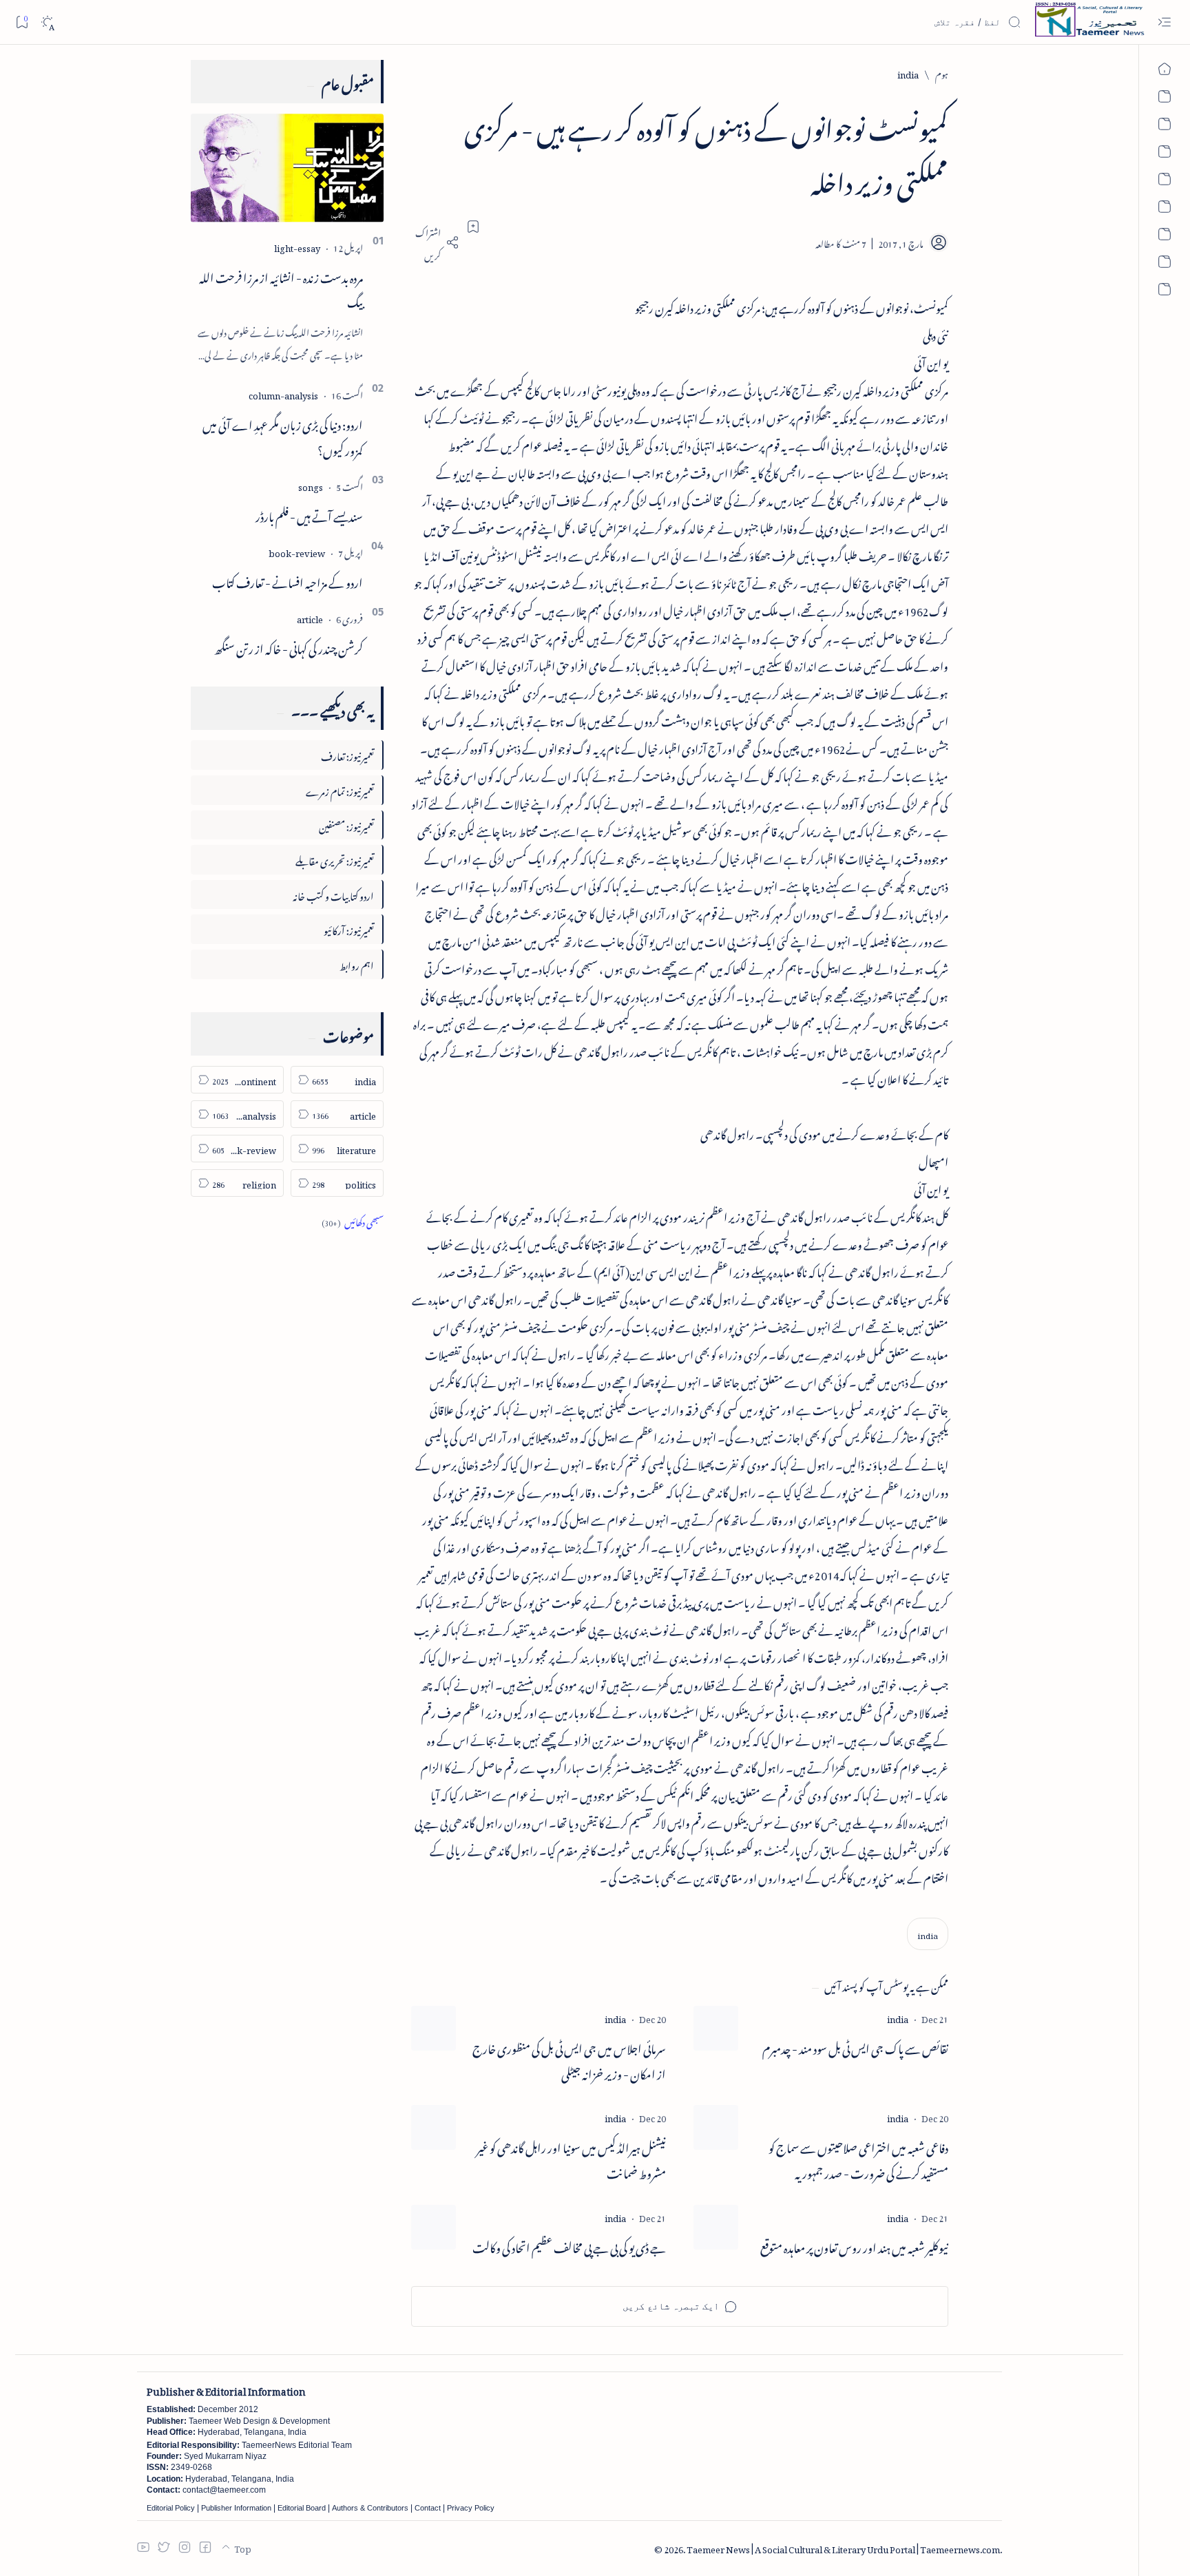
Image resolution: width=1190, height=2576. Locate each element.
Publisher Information (236, 2508)
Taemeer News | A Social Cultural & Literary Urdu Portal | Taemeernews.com (843, 2547)
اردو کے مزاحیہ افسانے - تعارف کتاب (288, 580)
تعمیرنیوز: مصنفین (346, 825)
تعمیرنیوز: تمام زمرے (340, 789)
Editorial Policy (171, 2508)
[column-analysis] (283, 394)
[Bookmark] (22, 22)
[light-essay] (297, 246)
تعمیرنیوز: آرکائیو (349, 929)
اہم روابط (357, 964)
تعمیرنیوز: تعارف (347, 754)
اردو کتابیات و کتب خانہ (333, 894)
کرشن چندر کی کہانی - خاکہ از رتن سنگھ (289, 647)
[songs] (311, 485)
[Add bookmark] (473, 227)
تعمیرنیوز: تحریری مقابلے (335, 859)
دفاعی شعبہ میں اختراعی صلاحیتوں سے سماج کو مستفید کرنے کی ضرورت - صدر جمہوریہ (858, 2159)
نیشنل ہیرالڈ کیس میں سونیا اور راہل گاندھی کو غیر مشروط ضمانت (571, 2159)
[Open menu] (1164, 22)
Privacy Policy (471, 2508)
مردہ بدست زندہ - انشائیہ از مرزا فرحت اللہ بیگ (281, 288)
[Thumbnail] (716, 2028)
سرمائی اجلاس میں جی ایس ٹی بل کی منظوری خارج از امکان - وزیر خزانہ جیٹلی (569, 2060)
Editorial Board (302, 2508)
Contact (428, 2508)
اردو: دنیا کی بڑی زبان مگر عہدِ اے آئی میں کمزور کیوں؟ (283, 436)
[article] (310, 617)
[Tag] (898, 2017)
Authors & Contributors (370, 2508)
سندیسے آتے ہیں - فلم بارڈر (309, 514)
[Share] (435, 242)
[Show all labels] (353, 1221)
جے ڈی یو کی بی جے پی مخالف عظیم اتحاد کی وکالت (569, 2246)
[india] (928, 1934)
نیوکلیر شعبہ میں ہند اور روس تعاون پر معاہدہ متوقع (854, 2246)
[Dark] (47, 22)
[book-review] (297, 551)
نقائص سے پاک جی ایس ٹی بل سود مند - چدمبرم (855, 2047)
